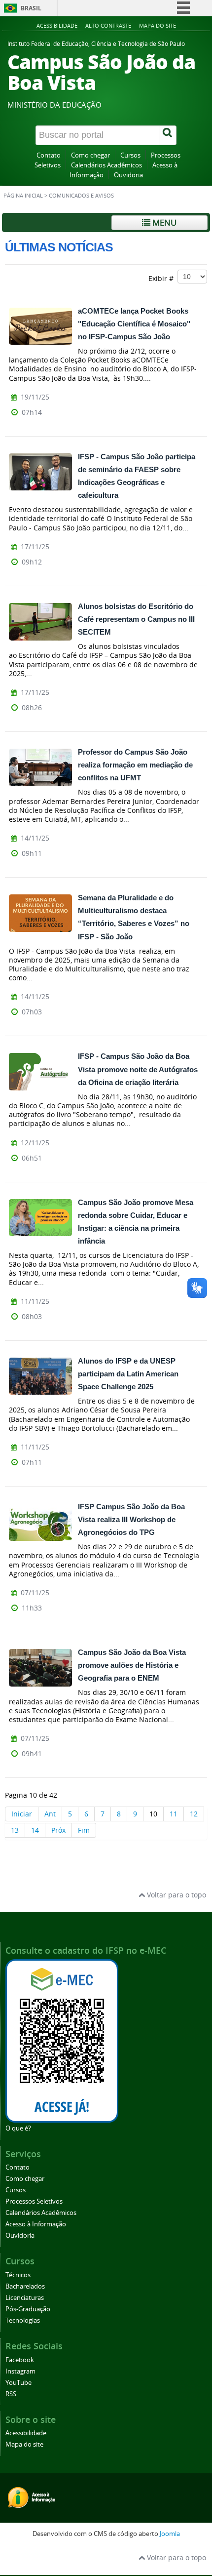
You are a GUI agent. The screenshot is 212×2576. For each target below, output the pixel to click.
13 (15, 1830)
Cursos (130, 155)
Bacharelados (25, 2286)
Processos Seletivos (34, 2201)
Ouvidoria (128, 175)
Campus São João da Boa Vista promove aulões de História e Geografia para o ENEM (132, 1665)
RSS (11, 2394)
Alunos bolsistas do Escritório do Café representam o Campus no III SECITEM (136, 619)
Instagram (20, 2371)
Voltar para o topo (176, 1895)
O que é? (18, 2128)
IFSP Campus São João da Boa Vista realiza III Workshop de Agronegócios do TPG (131, 1519)
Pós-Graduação (28, 2309)
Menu (163, 222)
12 (194, 1814)
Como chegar (90, 155)
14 (35, 1830)
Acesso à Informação (36, 2224)
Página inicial (23, 196)
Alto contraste (108, 25)
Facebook (20, 2360)
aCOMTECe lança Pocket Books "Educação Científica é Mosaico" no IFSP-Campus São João (134, 324)
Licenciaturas (25, 2298)
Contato (49, 155)
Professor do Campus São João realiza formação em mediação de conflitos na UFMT (135, 765)
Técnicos (18, 2275)
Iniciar (22, 1814)
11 (174, 1814)
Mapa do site (158, 25)
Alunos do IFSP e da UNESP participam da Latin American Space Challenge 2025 (128, 1374)
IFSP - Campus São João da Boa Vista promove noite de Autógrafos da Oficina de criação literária (138, 1069)
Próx (58, 1830)
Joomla (170, 2534)
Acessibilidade (57, 25)
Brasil (31, 8)
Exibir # (163, 278)
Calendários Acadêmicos (106, 165)
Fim (84, 1830)
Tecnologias (23, 2320)
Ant (50, 1814)
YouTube (18, 2383)
